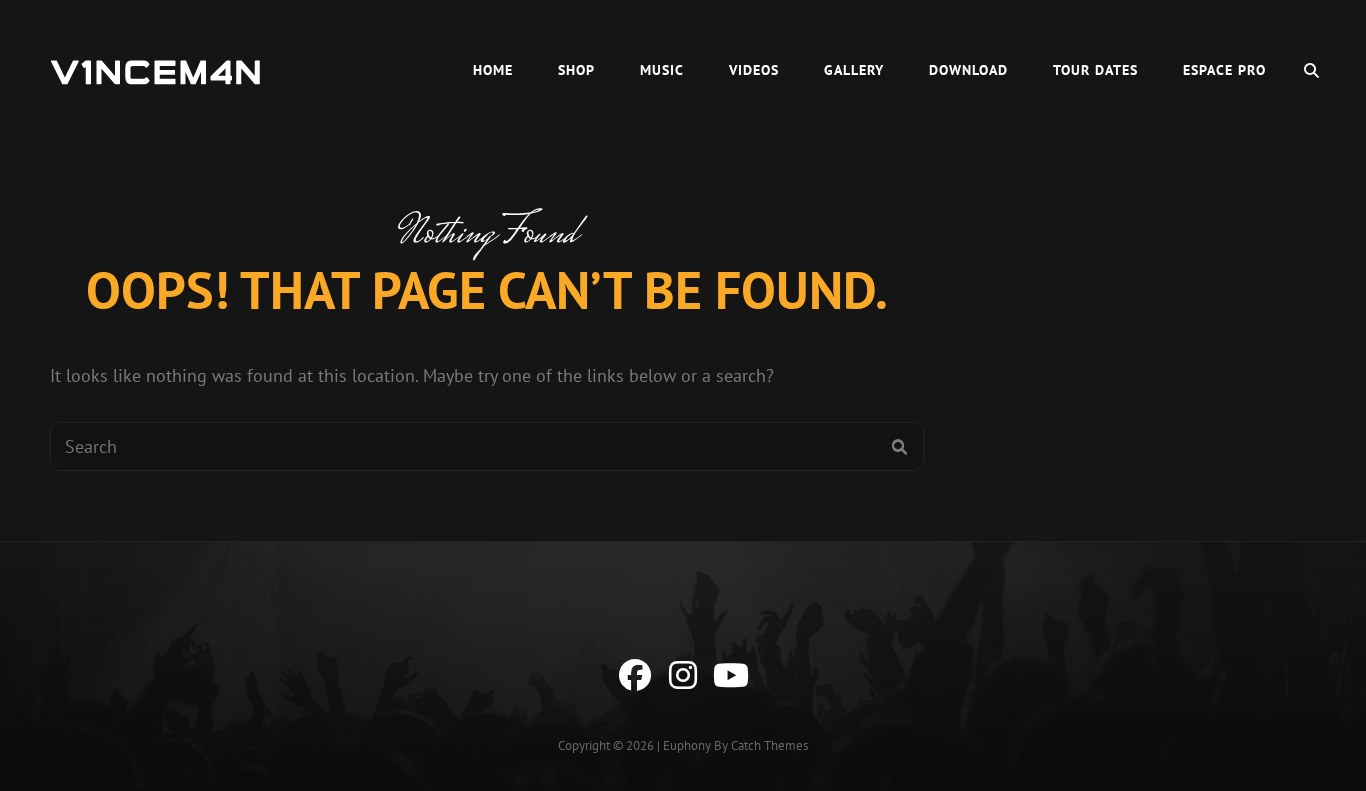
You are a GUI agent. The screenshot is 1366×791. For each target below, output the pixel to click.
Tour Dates (1095, 70)
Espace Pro (1224, 70)
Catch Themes (769, 745)
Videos (754, 70)
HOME (493, 70)
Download (968, 70)
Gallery (854, 70)
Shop (576, 70)
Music (662, 70)
